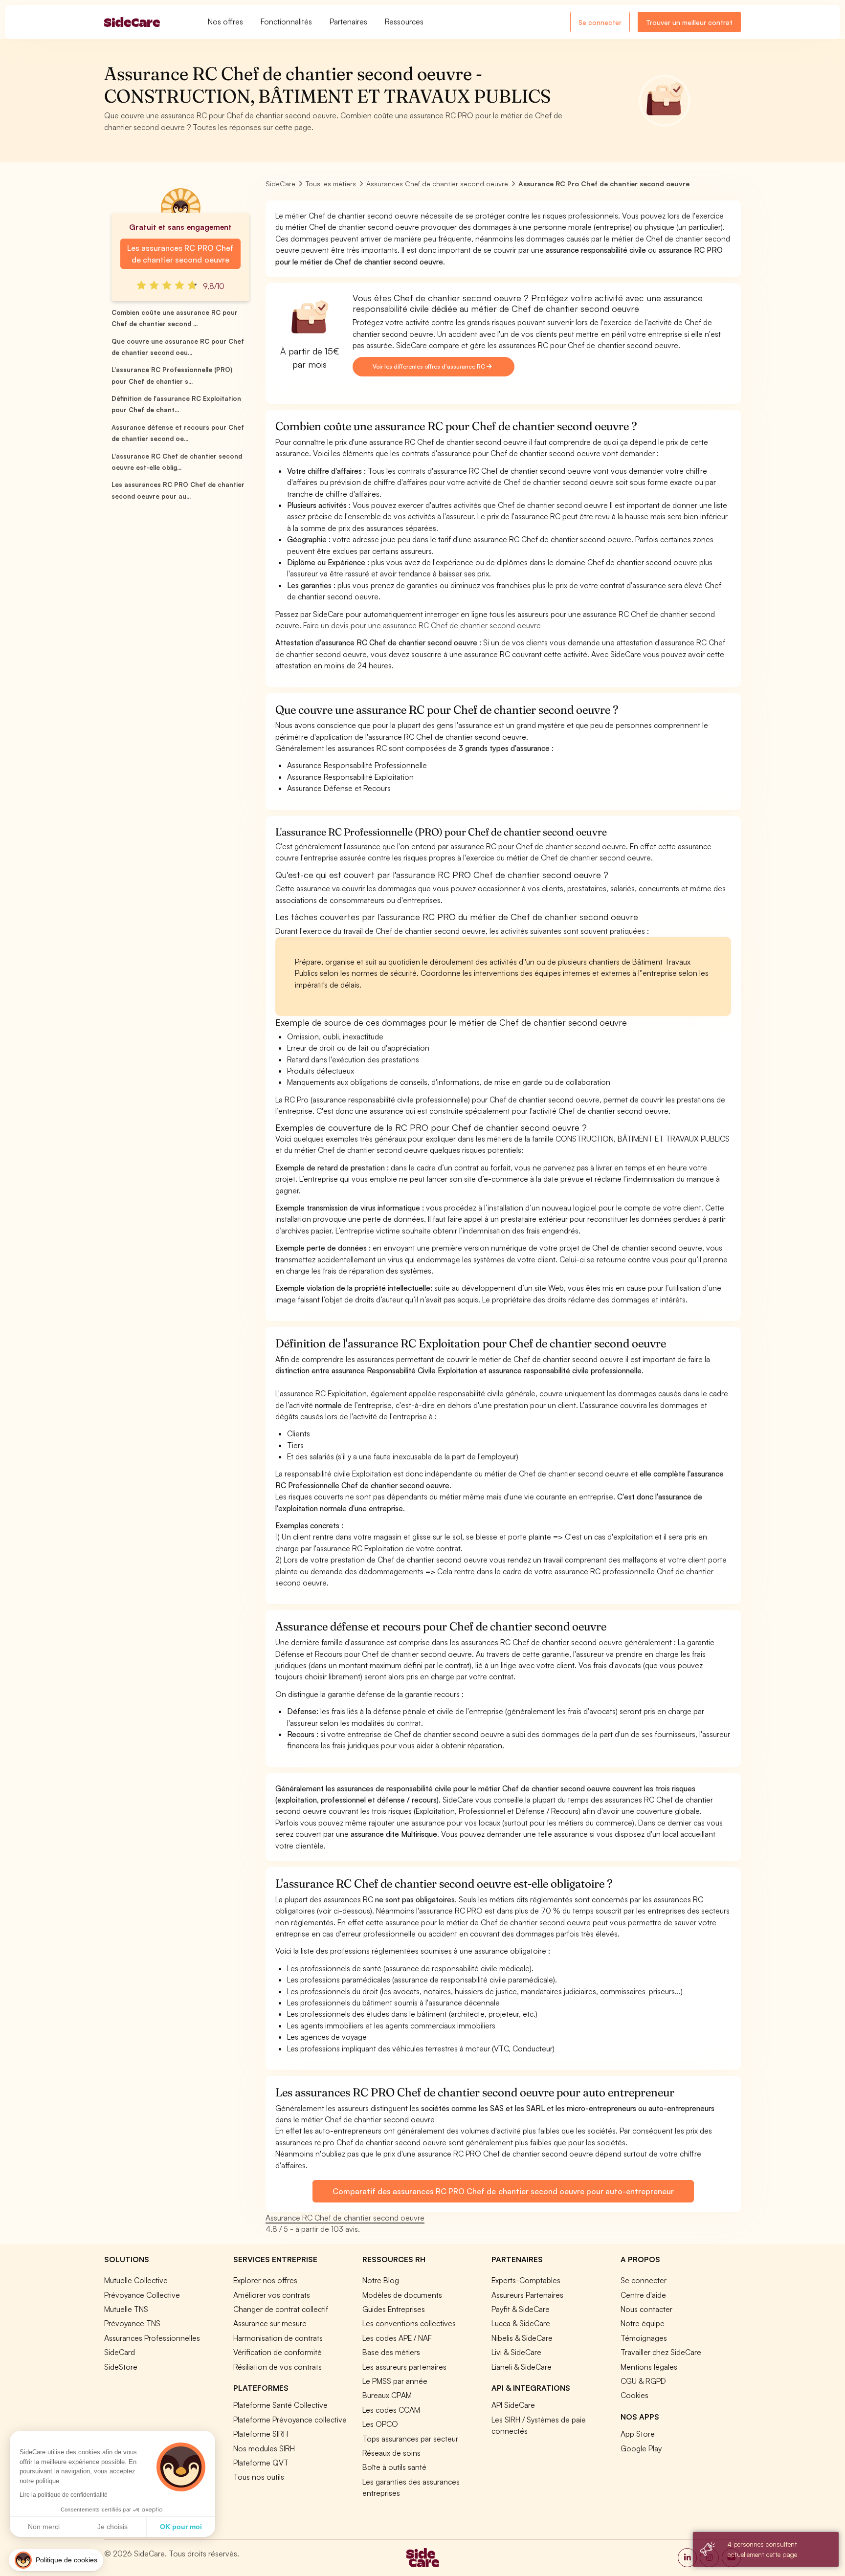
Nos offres (225, 22)
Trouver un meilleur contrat (689, 22)
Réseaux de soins (391, 2453)
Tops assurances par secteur (410, 2439)
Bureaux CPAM (387, 2395)
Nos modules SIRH (264, 2448)
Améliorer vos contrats (272, 2295)
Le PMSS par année (395, 2381)
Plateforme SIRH (261, 2434)
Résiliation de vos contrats (278, 2367)
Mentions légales (649, 2367)
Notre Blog (381, 2280)
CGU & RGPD (643, 2381)
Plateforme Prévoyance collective (290, 2420)
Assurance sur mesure (270, 2323)
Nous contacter (646, 2309)
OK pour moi (181, 2527)
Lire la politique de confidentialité (64, 2495)
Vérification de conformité (278, 2352)
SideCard (120, 2352)
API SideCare (513, 2405)
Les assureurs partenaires (404, 2367)
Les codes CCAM (391, 2410)
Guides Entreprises (394, 2309)
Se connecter (600, 22)
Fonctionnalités (286, 22)
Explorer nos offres (265, 2280)
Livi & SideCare (516, 2352)
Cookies (634, 2395)
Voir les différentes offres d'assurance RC (430, 366)
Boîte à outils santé (394, 2467)
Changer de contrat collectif (281, 2309)
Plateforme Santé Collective (280, 2405)
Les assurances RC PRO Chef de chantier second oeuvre (180, 254)
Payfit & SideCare (521, 2309)
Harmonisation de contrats (278, 2338)
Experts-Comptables (526, 2280)
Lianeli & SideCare (522, 2367)
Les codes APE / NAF (397, 2338)
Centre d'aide (643, 2295)
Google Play (641, 2448)
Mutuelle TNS (126, 2309)
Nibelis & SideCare (522, 2338)
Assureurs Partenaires (527, 2295)
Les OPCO (380, 2424)
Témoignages (644, 2338)
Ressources (404, 22)
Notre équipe (643, 2323)
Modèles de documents (402, 2295)
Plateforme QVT (261, 2463)
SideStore (121, 2367)
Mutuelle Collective (136, 2280)
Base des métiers (391, 2352)
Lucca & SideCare (521, 2323)
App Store (638, 2434)
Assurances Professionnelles (152, 2338)
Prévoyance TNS (132, 2323)
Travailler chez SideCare (661, 2352)
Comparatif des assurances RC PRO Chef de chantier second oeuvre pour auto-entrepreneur (503, 2191)
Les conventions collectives (409, 2323)
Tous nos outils (259, 2477)
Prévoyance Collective (142, 2295)
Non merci (44, 2527)
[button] (56, 2560)
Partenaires (348, 22)
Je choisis (112, 2527)
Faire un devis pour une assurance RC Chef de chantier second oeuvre (422, 625)
